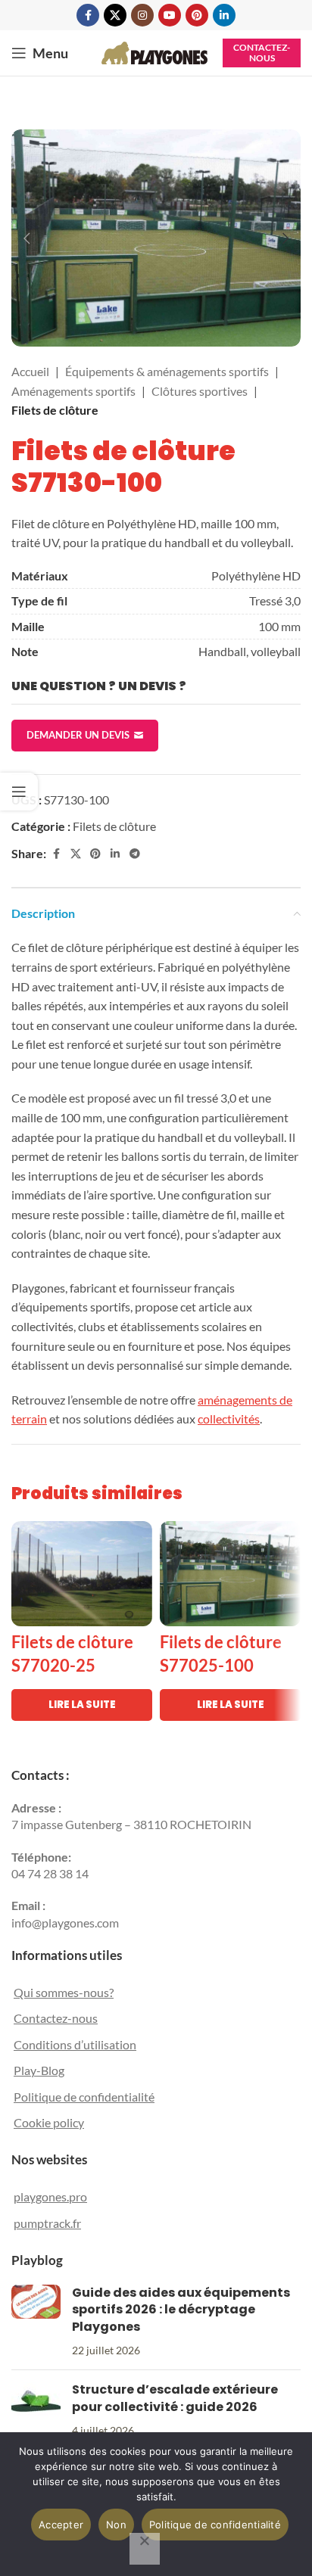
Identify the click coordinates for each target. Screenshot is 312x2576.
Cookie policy (49, 2122)
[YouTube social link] (170, 15)
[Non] (145, 2549)
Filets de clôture (55, 410)
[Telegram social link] (135, 854)
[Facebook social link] (88, 15)
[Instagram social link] (142, 15)
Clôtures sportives (200, 391)
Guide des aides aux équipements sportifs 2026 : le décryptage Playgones (181, 2310)
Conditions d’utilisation (75, 2044)
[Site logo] (154, 51)
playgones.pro (50, 2196)
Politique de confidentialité (84, 2097)
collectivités (229, 1419)
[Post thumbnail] (36, 2322)
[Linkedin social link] (224, 15)
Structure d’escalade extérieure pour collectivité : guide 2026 (175, 2398)
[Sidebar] (19, 792)
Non (116, 2525)
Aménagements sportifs (73, 391)
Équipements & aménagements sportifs (167, 371)
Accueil (30, 371)
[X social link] (115, 15)
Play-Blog (39, 2070)
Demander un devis (78, 735)
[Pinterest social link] (197, 15)
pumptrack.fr (47, 2223)
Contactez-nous (262, 53)
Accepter (61, 2525)
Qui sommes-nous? (64, 1992)
